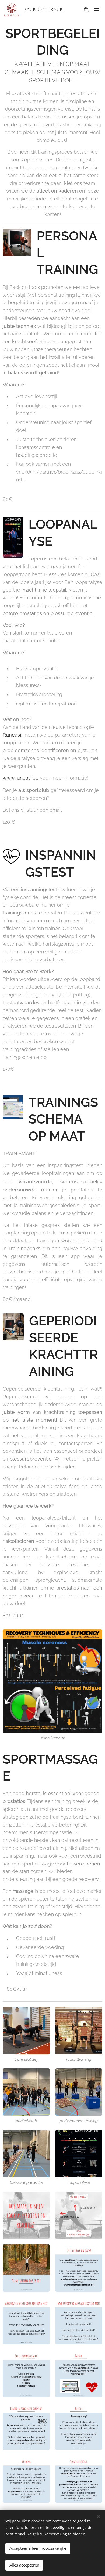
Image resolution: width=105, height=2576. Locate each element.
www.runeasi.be (21, 778)
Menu (97, 10)
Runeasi (12, 735)
